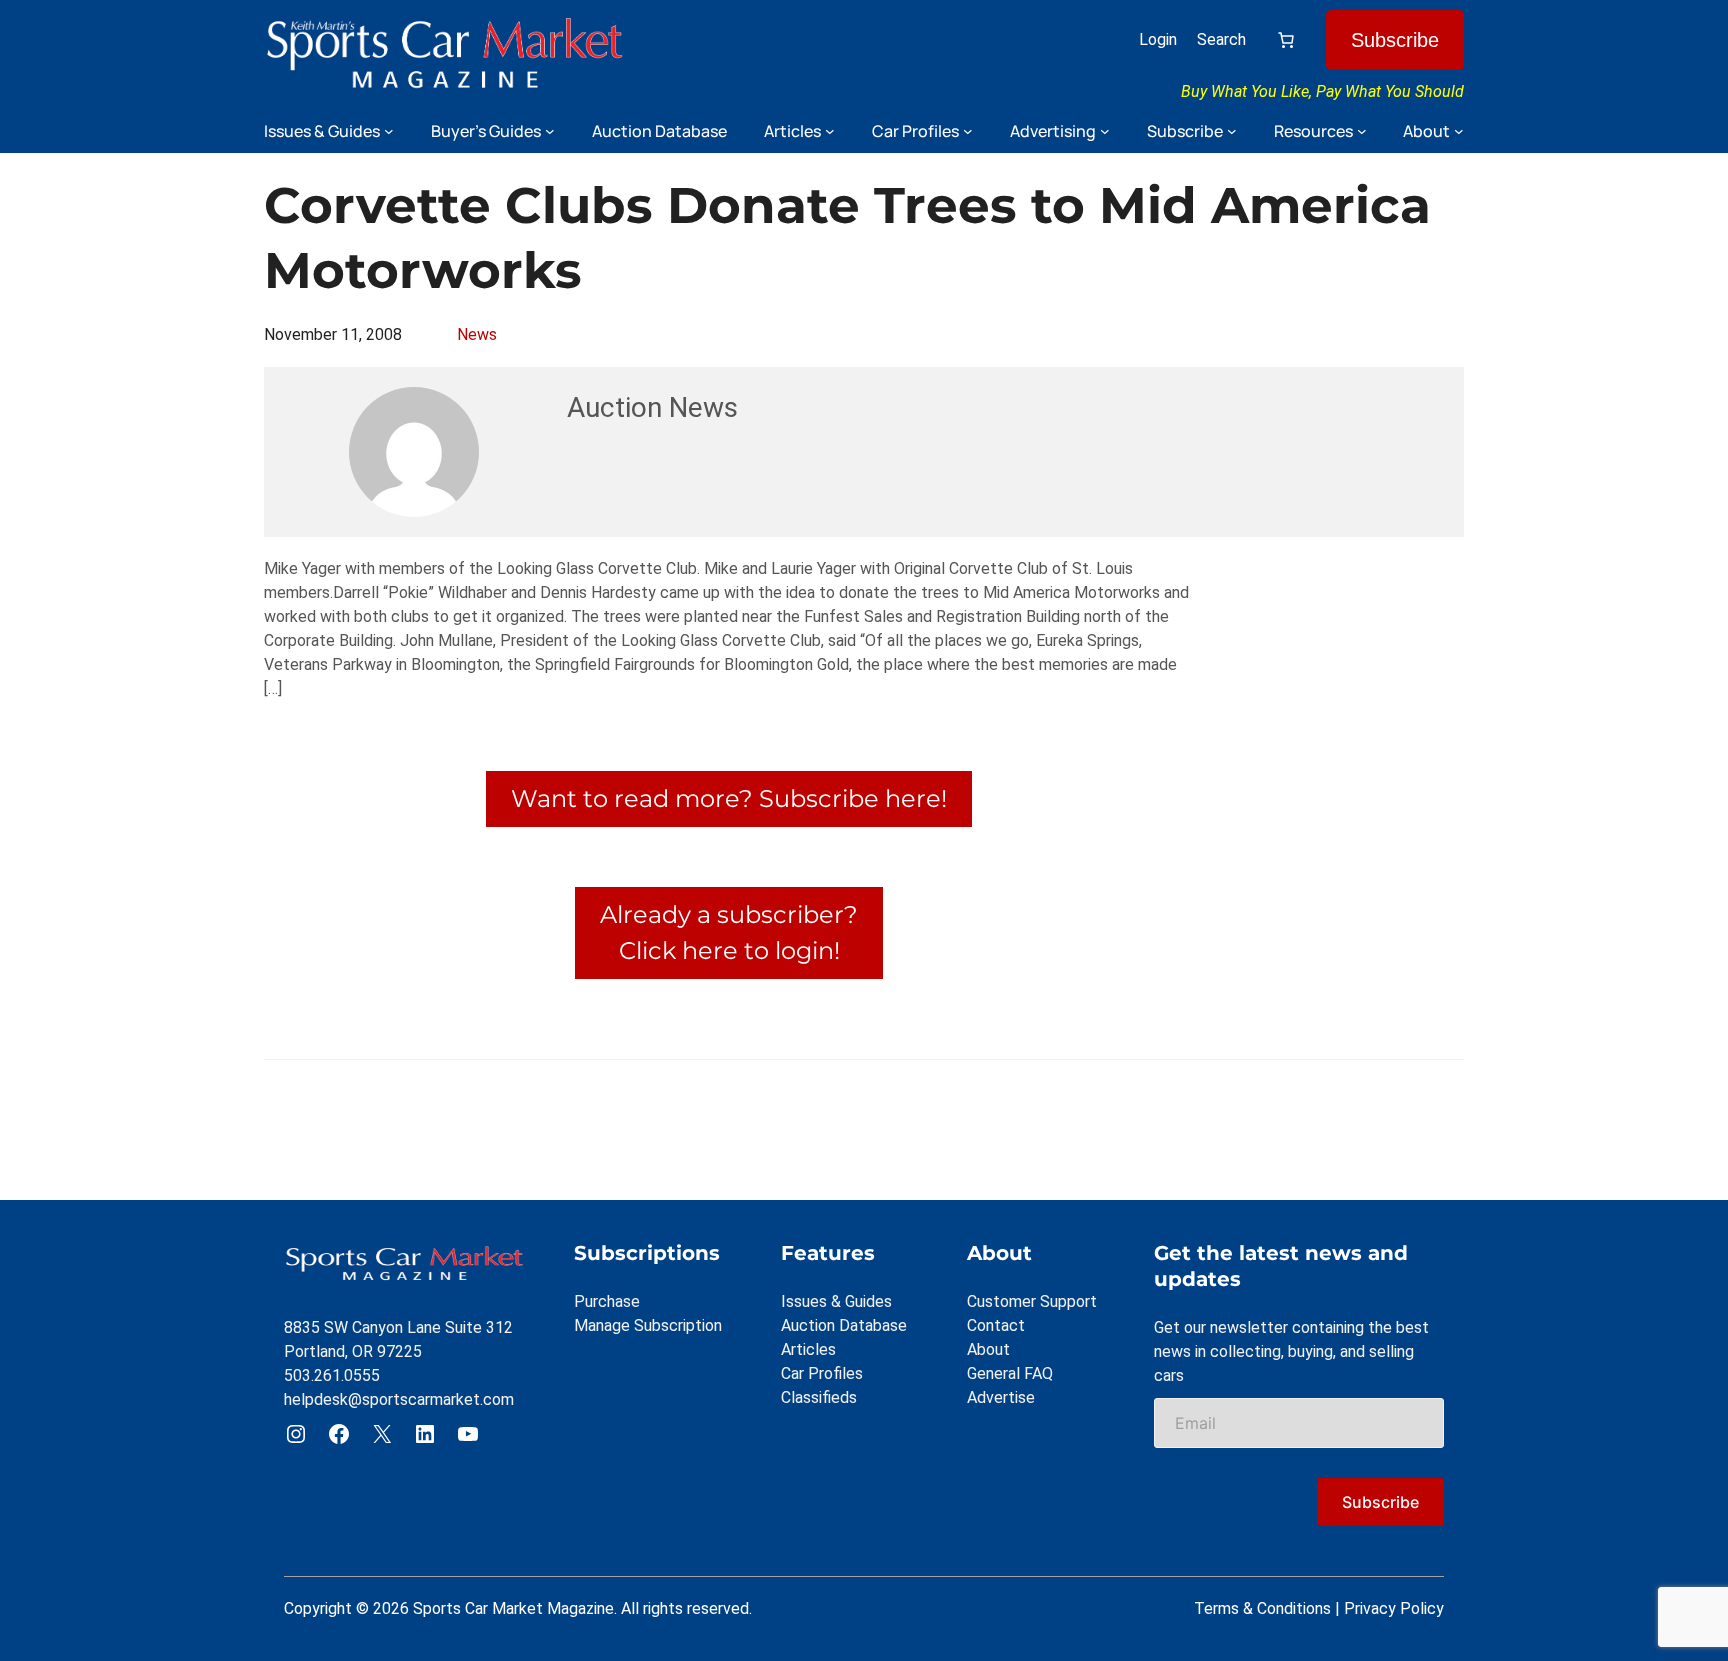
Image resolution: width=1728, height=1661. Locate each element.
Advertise (1001, 1397)
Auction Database (844, 1325)
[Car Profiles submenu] (968, 131)
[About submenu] (1459, 131)
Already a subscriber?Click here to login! (729, 932)
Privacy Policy (1394, 1608)
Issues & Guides (836, 1301)
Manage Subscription (648, 1325)
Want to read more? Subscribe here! (729, 798)
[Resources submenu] (1362, 131)
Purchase (607, 1301)
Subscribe (1395, 40)
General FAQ (1010, 1373)
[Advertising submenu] (1105, 131)
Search (1221, 39)
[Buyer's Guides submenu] (550, 131)
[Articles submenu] (830, 131)
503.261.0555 (332, 1375)
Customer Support (1032, 1301)
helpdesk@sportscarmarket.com (399, 1399)
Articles (808, 1349)
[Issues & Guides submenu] (389, 131)
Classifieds (819, 1397)
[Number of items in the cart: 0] (1286, 40)
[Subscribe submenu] (1232, 131)
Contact (996, 1325)
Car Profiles (822, 1373)
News (477, 334)
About (988, 1349)
